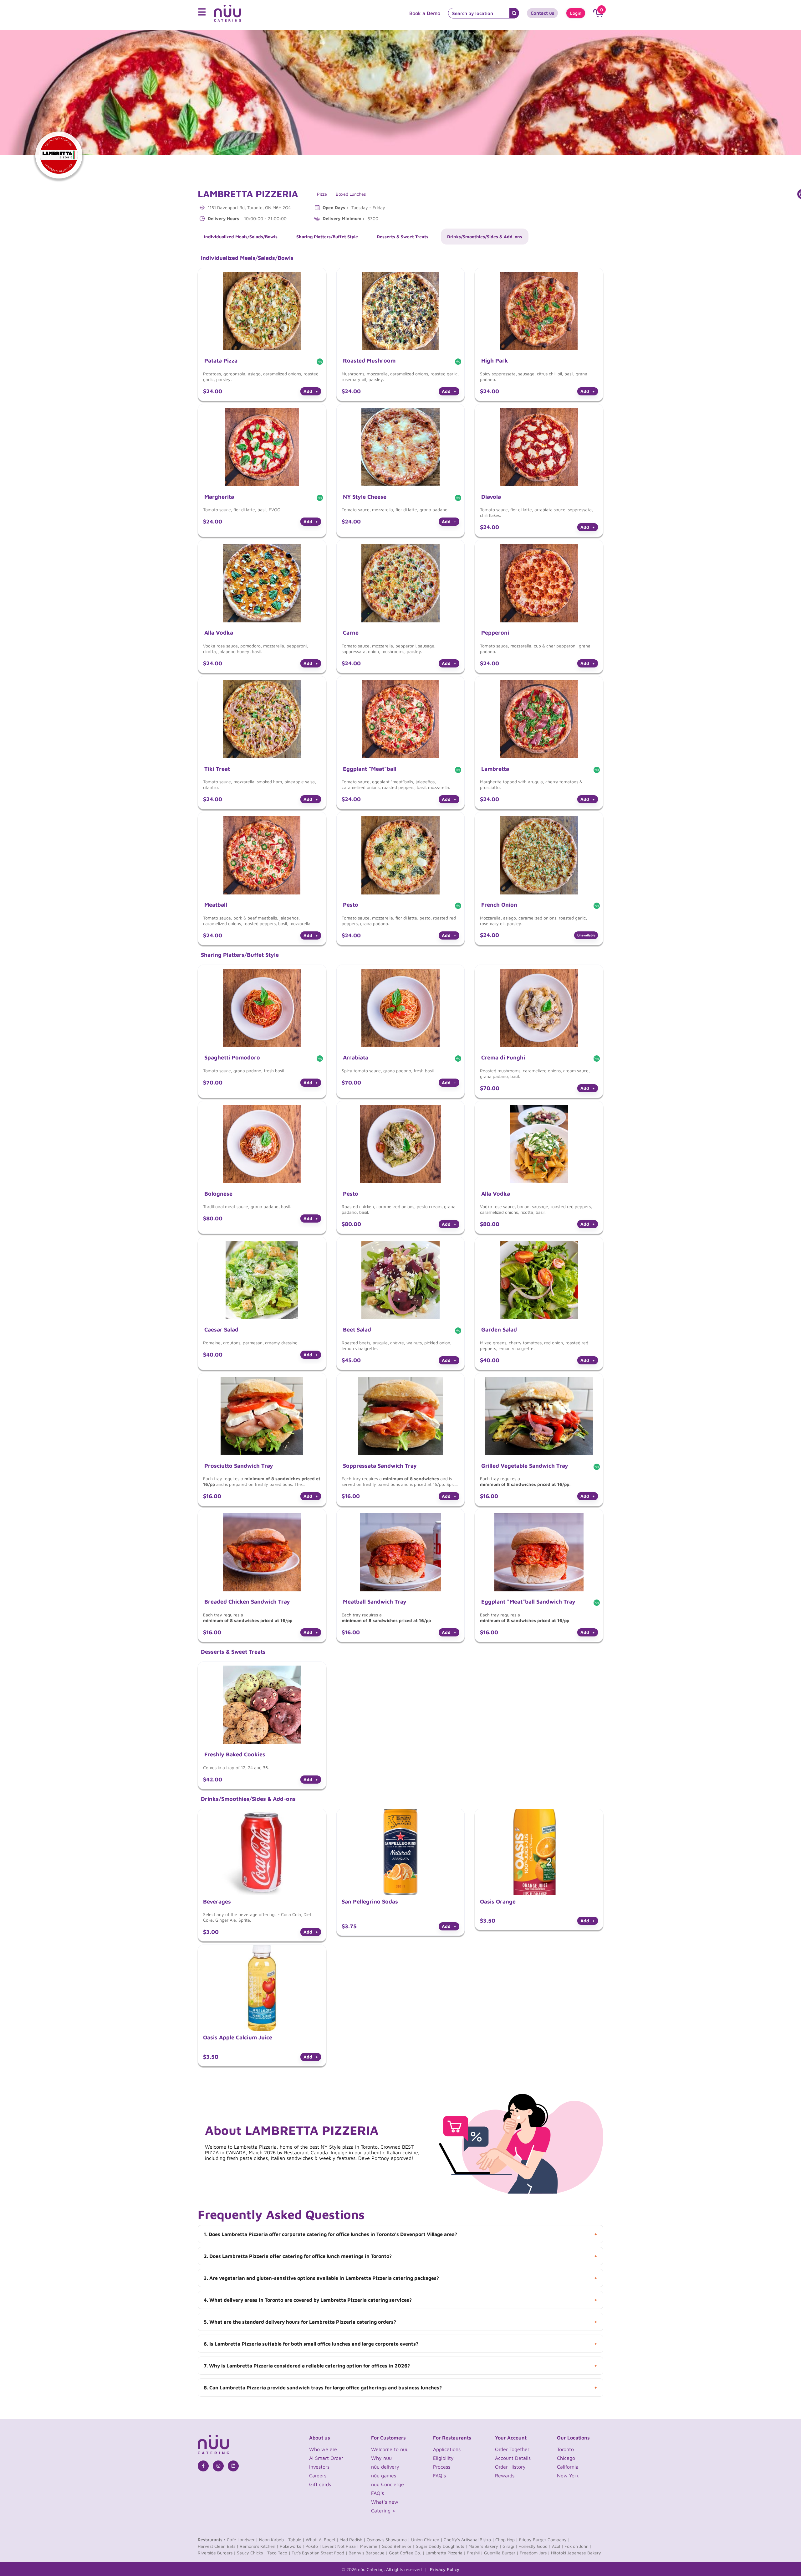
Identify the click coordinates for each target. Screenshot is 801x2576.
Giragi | (510, 2546)
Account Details (513, 2458)
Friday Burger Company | (544, 2540)
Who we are (323, 2449)
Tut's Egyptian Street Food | (319, 2553)
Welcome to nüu (390, 2449)
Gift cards (320, 2484)
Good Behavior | (398, 2546)
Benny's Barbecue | (368, 2553)
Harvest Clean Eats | (218, 2546)
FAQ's (378, 2493)
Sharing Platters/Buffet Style (327, 237)
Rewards (505, 2476)
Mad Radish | (352, 2540)
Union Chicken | (427, 2540)
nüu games (384, 2476)
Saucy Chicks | (251, 2553)
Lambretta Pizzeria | (446, 2553)
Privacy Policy (445, 2569)
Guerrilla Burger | (501, 2553)
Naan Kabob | (273, 2540)
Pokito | (313, 2546)
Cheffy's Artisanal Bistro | (469, 2540)
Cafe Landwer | (242, 2540)
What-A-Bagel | (322, 2540)
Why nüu (381, 2458)
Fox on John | (578, 2546)
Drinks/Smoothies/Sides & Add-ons (485, 237)
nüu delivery (385, 2467)
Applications (447, 2449)
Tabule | (296, 2540)
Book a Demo (425, 13)
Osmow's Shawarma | (388, 2540)
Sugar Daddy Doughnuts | (441, 2546)
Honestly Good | (535, 2546)
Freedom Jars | (535, 2553)
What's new (385, 2502)
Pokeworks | (292, 2546)
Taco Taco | (279, 2553)
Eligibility (443, 2458)
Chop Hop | (507, 2540)
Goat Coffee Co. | (407, 2553)
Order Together (512, 2449)
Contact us (542, 13)
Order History (510, 2467)
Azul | (558, 2546)
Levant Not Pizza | (341, 2546)
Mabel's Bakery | (485, 2546)
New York (568, 2476)
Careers (318, 2476)
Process (442, 2467)
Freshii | (475, 2553)
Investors (319, 2467)
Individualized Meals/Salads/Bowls (241, 237)
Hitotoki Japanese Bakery (576, 2553)
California (568, 2467)
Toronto (565, 2449)
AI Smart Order (326, 2458)
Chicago (566, 2458)
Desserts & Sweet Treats (403, 237)
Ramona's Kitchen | (259, 2546)
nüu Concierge (388, 2484)
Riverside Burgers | (217, 2553)
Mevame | (370, 2546)
